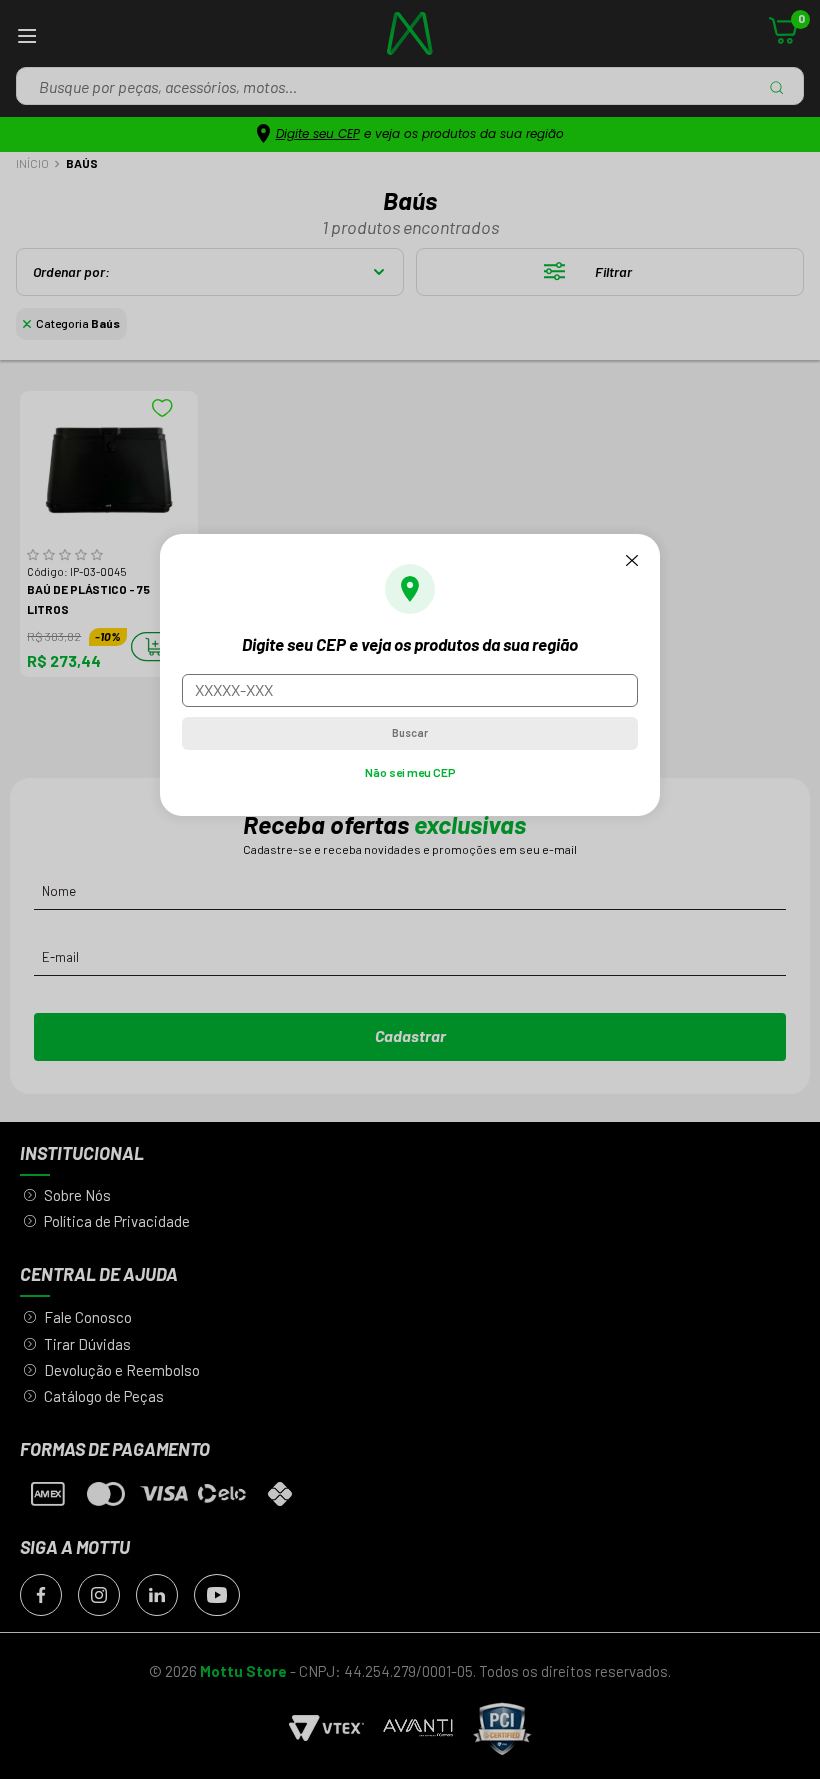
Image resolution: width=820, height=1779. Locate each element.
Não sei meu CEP (410, 772)
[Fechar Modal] (632, 560)
